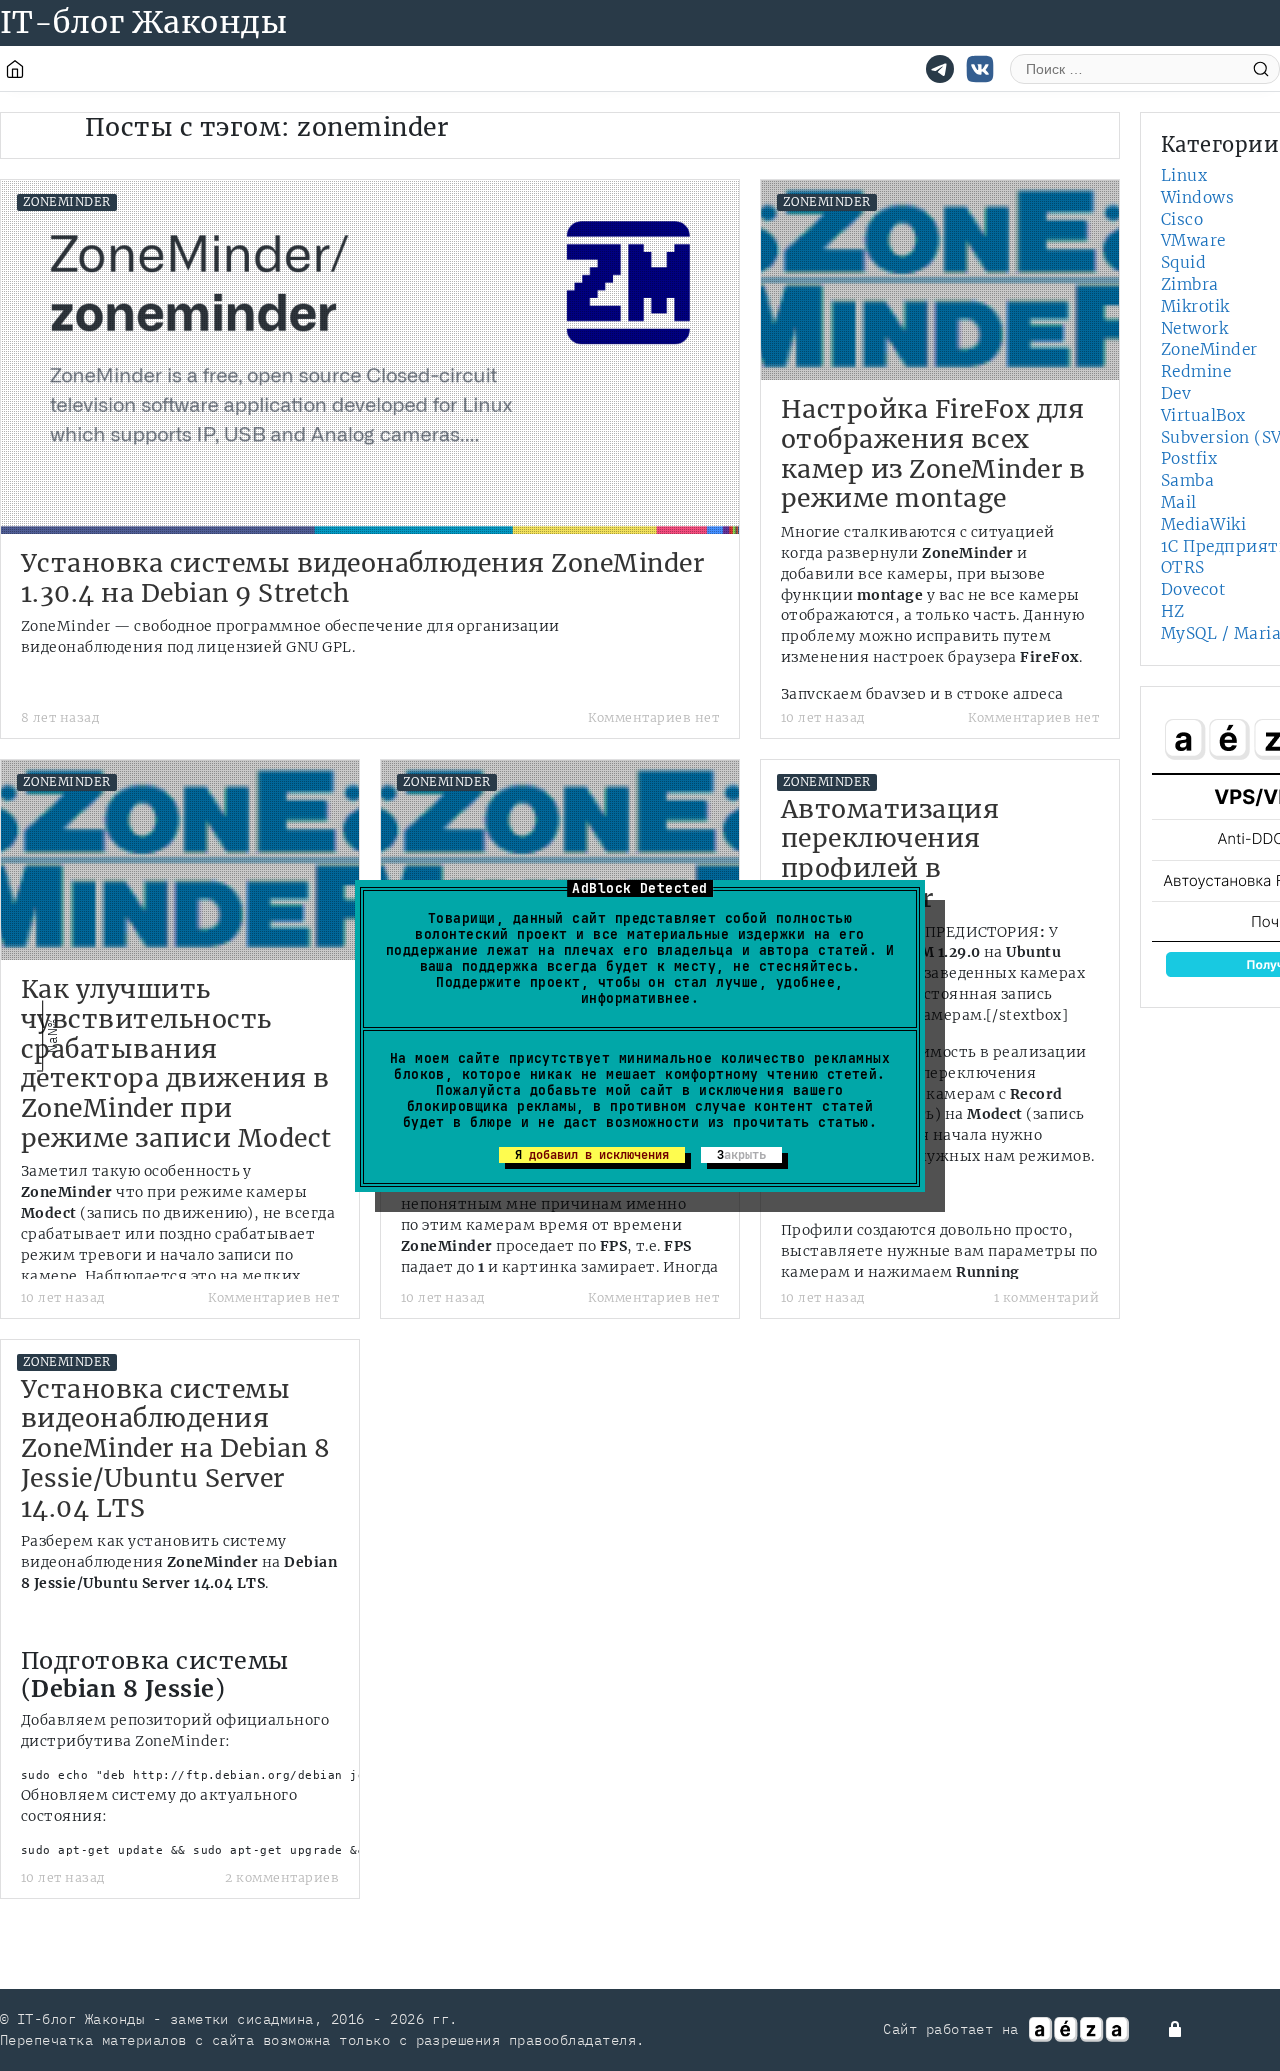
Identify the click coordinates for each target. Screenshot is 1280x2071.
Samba (1187, 480)
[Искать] (1261, 68)
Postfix (1189, 458)
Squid (1183, 262)
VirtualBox (1203, 415)
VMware (1193, 240)
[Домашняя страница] (15, 69)
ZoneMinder (67, 202)
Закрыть (741, 1155)
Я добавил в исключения (592, 1155)
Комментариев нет (653, 717)
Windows (1197, 197)
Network (1194, 328)
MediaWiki (1203, 524)
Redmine (1196, 371)
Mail (1179, 502)
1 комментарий (1046, 1297)
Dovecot (1193, 589)
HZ (1173, 611)
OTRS (1183, 567)
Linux (1184, 175)
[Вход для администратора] (1177, 2029)
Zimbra (1190, 284)
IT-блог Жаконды (143, 22)
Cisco (1182, 219)
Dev (1176, 393)
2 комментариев (282, 1877)
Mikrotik (1195, 306)
